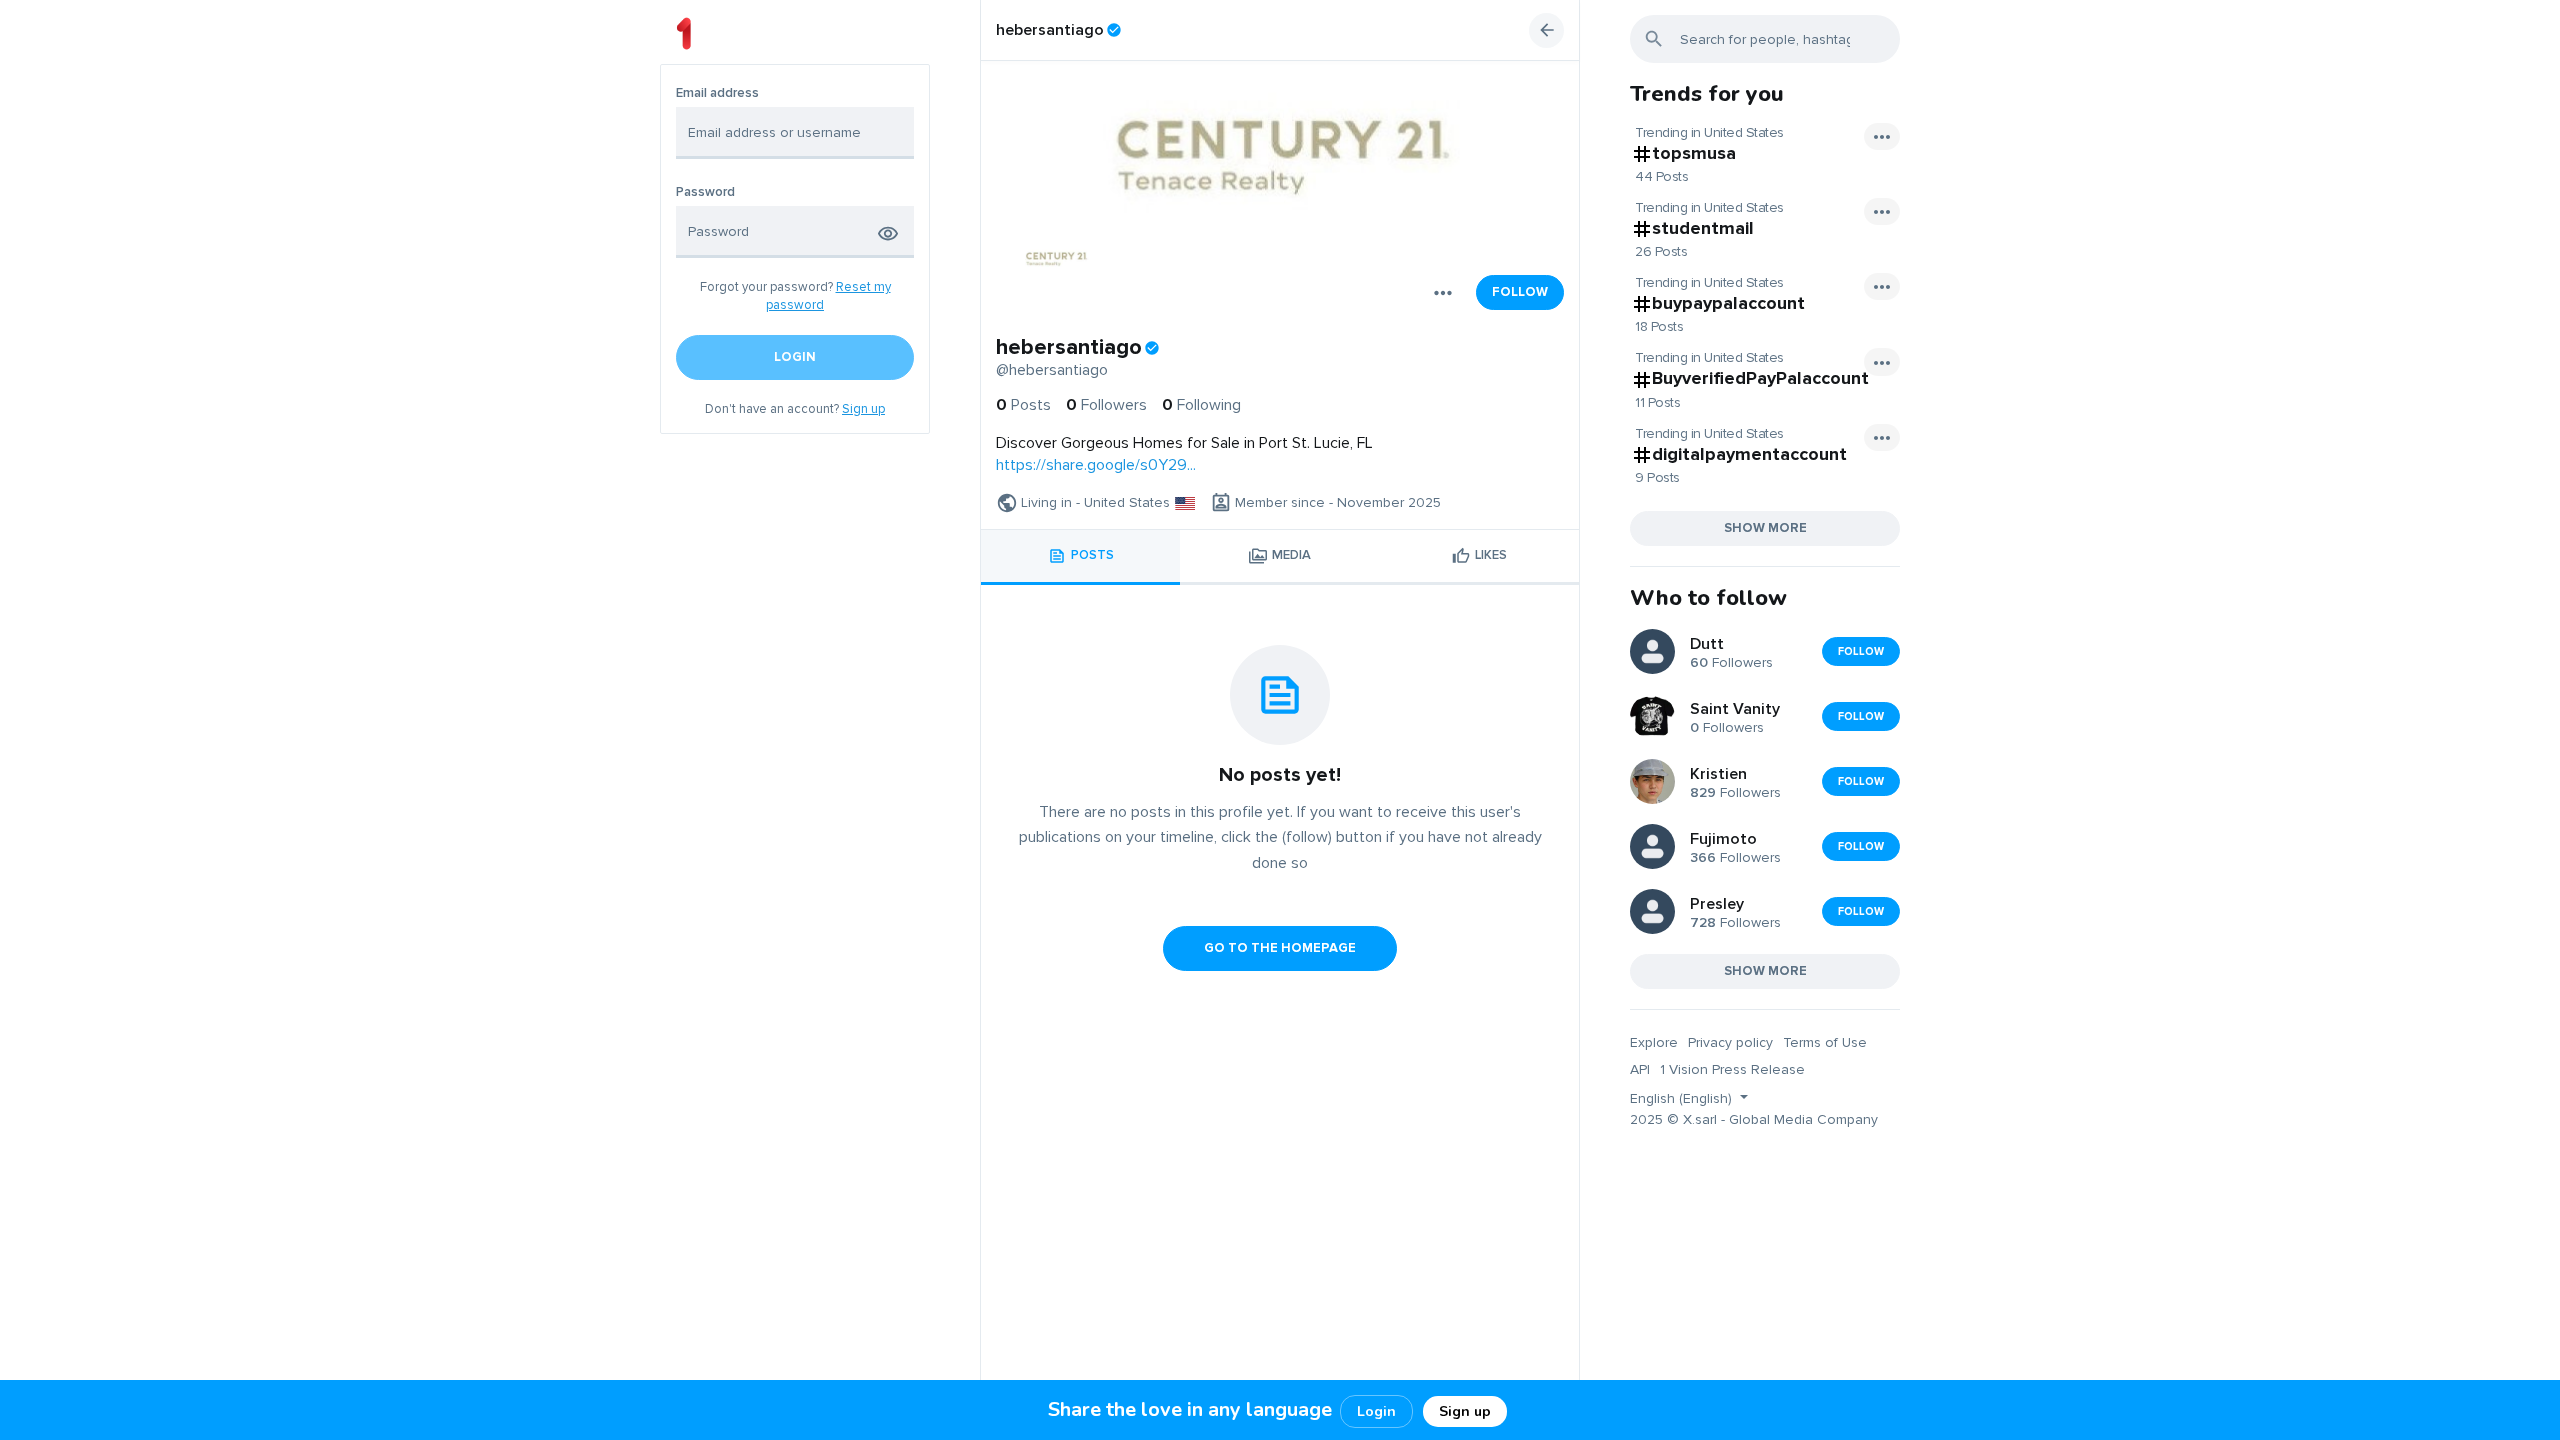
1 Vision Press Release (1732, 1069)
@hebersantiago (1052, 370)
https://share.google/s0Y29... (1096, 465)
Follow (1520, 292)
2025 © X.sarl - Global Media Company (1754, 1119)
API (1640, 1069)
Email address (717, 93)
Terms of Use (1825, 1042)
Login (1376, 1411)
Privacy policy (1730, 1042)
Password (705, 192)
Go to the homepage (1280, 948)
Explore (1654, 1042)
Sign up (863, 409)
